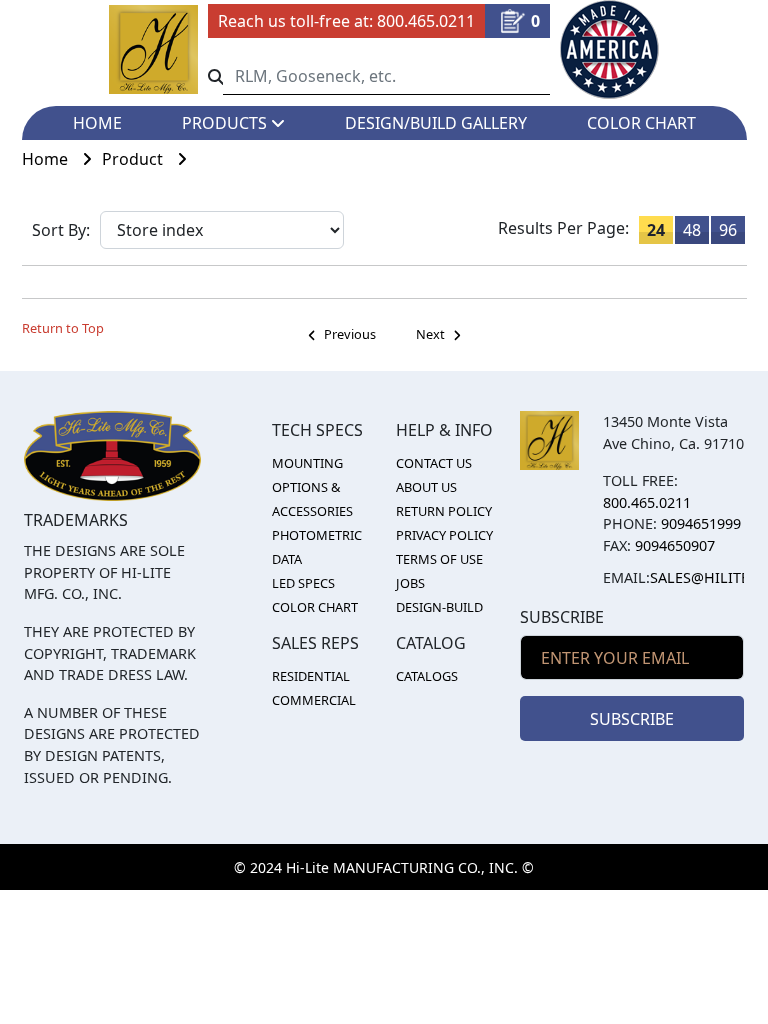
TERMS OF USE (439, 559)
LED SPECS (303, 583)
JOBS (410, 583)
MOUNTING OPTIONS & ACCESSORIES (312, 487)
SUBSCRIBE (632, 719)
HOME (97, 123)
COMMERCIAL (314, 700)
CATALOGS (427, 676)
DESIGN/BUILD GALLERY (436, 123)
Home (47, 159)
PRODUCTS (226, 123)
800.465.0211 (426, 21)
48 (692, 230)
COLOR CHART (641, 123)
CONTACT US (434, 463)
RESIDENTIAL (311, 676)
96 (728, 230)
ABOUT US (426, 487)
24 (656, 230)
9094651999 (701, 523)
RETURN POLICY (444, 511)
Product (134, 159)
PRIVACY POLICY (444, 535)
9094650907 (675, 545)
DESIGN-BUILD (439, 607)
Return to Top (63, 328)
